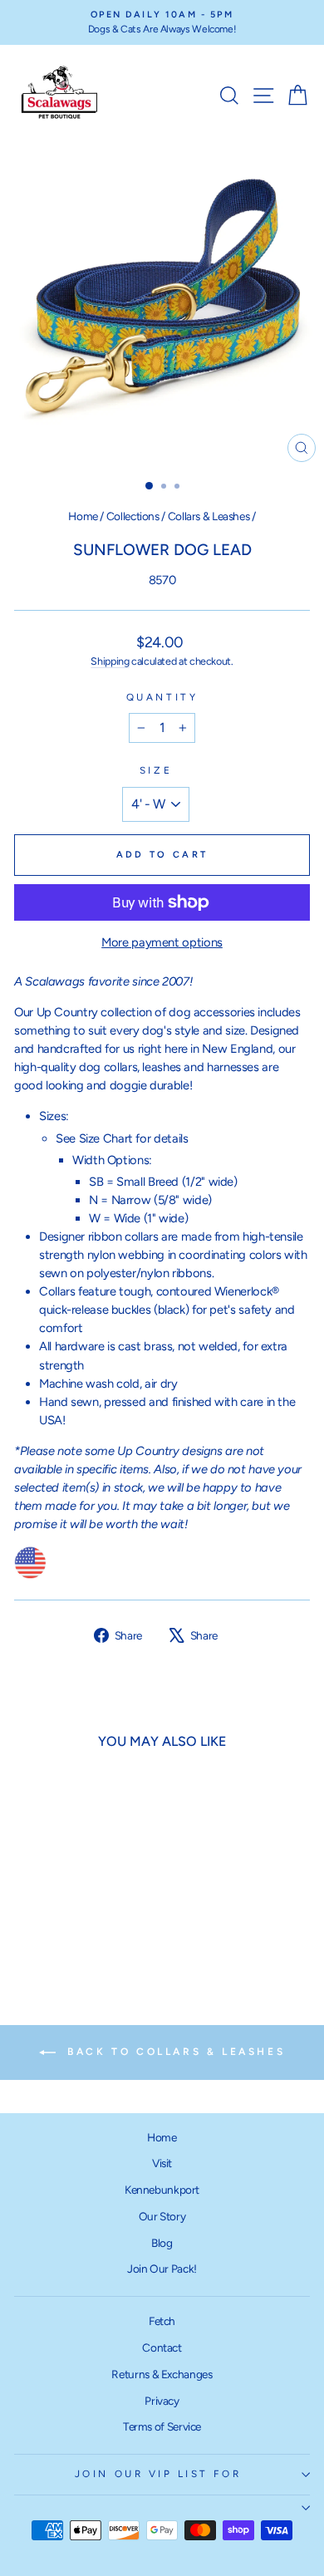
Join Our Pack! (162, 2269)
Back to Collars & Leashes (174, 2052)
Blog (162, 2243)
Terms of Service (162, 2426)
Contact (162, 2347)
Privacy (162, 2401)
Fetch (162, 2321)
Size (156, 770)
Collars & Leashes (209, 516)
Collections (133, 516)
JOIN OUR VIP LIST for (158, 2474)
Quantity (162, 697)
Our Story (162, 2216)
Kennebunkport (162, 2190)
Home (83, 516)
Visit (162, 2163)
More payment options (162, 942)
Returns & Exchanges (162, 2374)
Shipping (110, 661)
